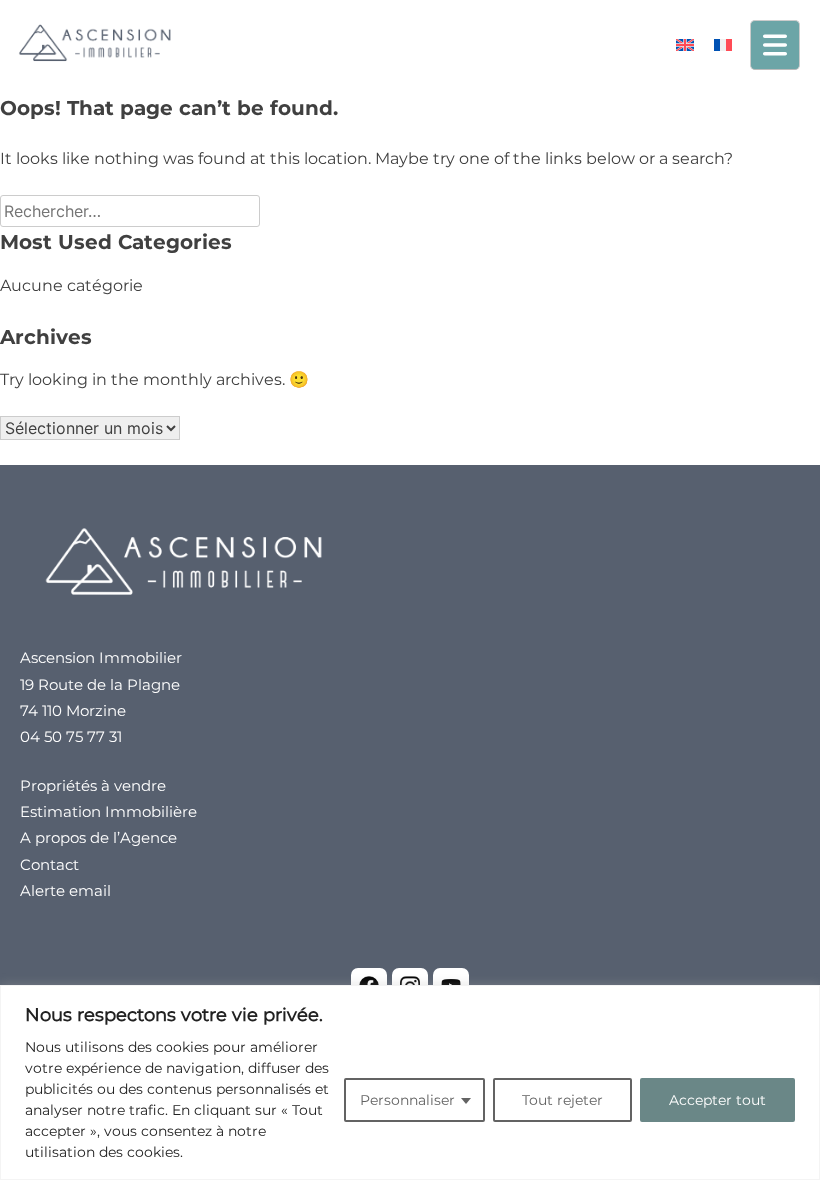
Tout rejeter (562, 1100)
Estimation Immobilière (108, 811)
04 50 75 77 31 (71, 736)
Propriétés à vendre (93, 785)
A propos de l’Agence (98, 837)
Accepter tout (717, 1100)
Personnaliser (407, 1100)
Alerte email (65, 890)
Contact (49, 864)
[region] (410, 1082)
